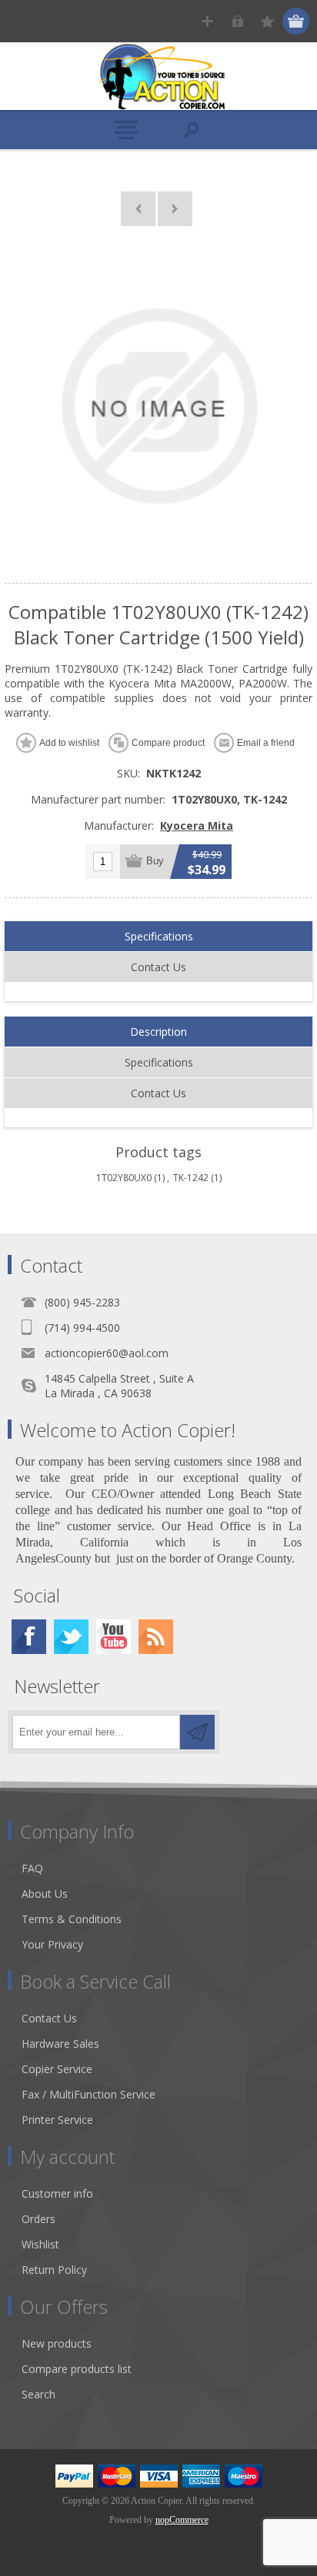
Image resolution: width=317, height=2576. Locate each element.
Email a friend (266, 743)
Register (207, 21)
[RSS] (156, 1637)
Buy (155, 861)
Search (38, 2394)
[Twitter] (71, 1637)
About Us (45, 1894)
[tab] (158, 937)
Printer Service (57, 2120)
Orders (38, 2219)
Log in (237, 21)
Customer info (57, 2193)
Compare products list (77, 2369)
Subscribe (197, 1732)
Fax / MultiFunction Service (88, 2094)
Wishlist (40, 2244)
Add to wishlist (69, 743)
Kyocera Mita (197, 825)
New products (57, 2343)
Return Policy (54, 2270)
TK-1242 (191, 1178)
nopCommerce (182, 2520)
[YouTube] (113, 1637)
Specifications (159, 936)
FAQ (32, 1868)
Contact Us (158, 967)
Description (158, 1032)
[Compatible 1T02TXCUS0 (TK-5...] (138, 209)
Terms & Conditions (72, 1919)
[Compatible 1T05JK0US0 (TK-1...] (175, 209)
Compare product (168, 743)
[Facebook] (29, 1637)
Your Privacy (52, 1944)
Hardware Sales (60, 2043)
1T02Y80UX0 (124, 1178)
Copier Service (57, 2069)
